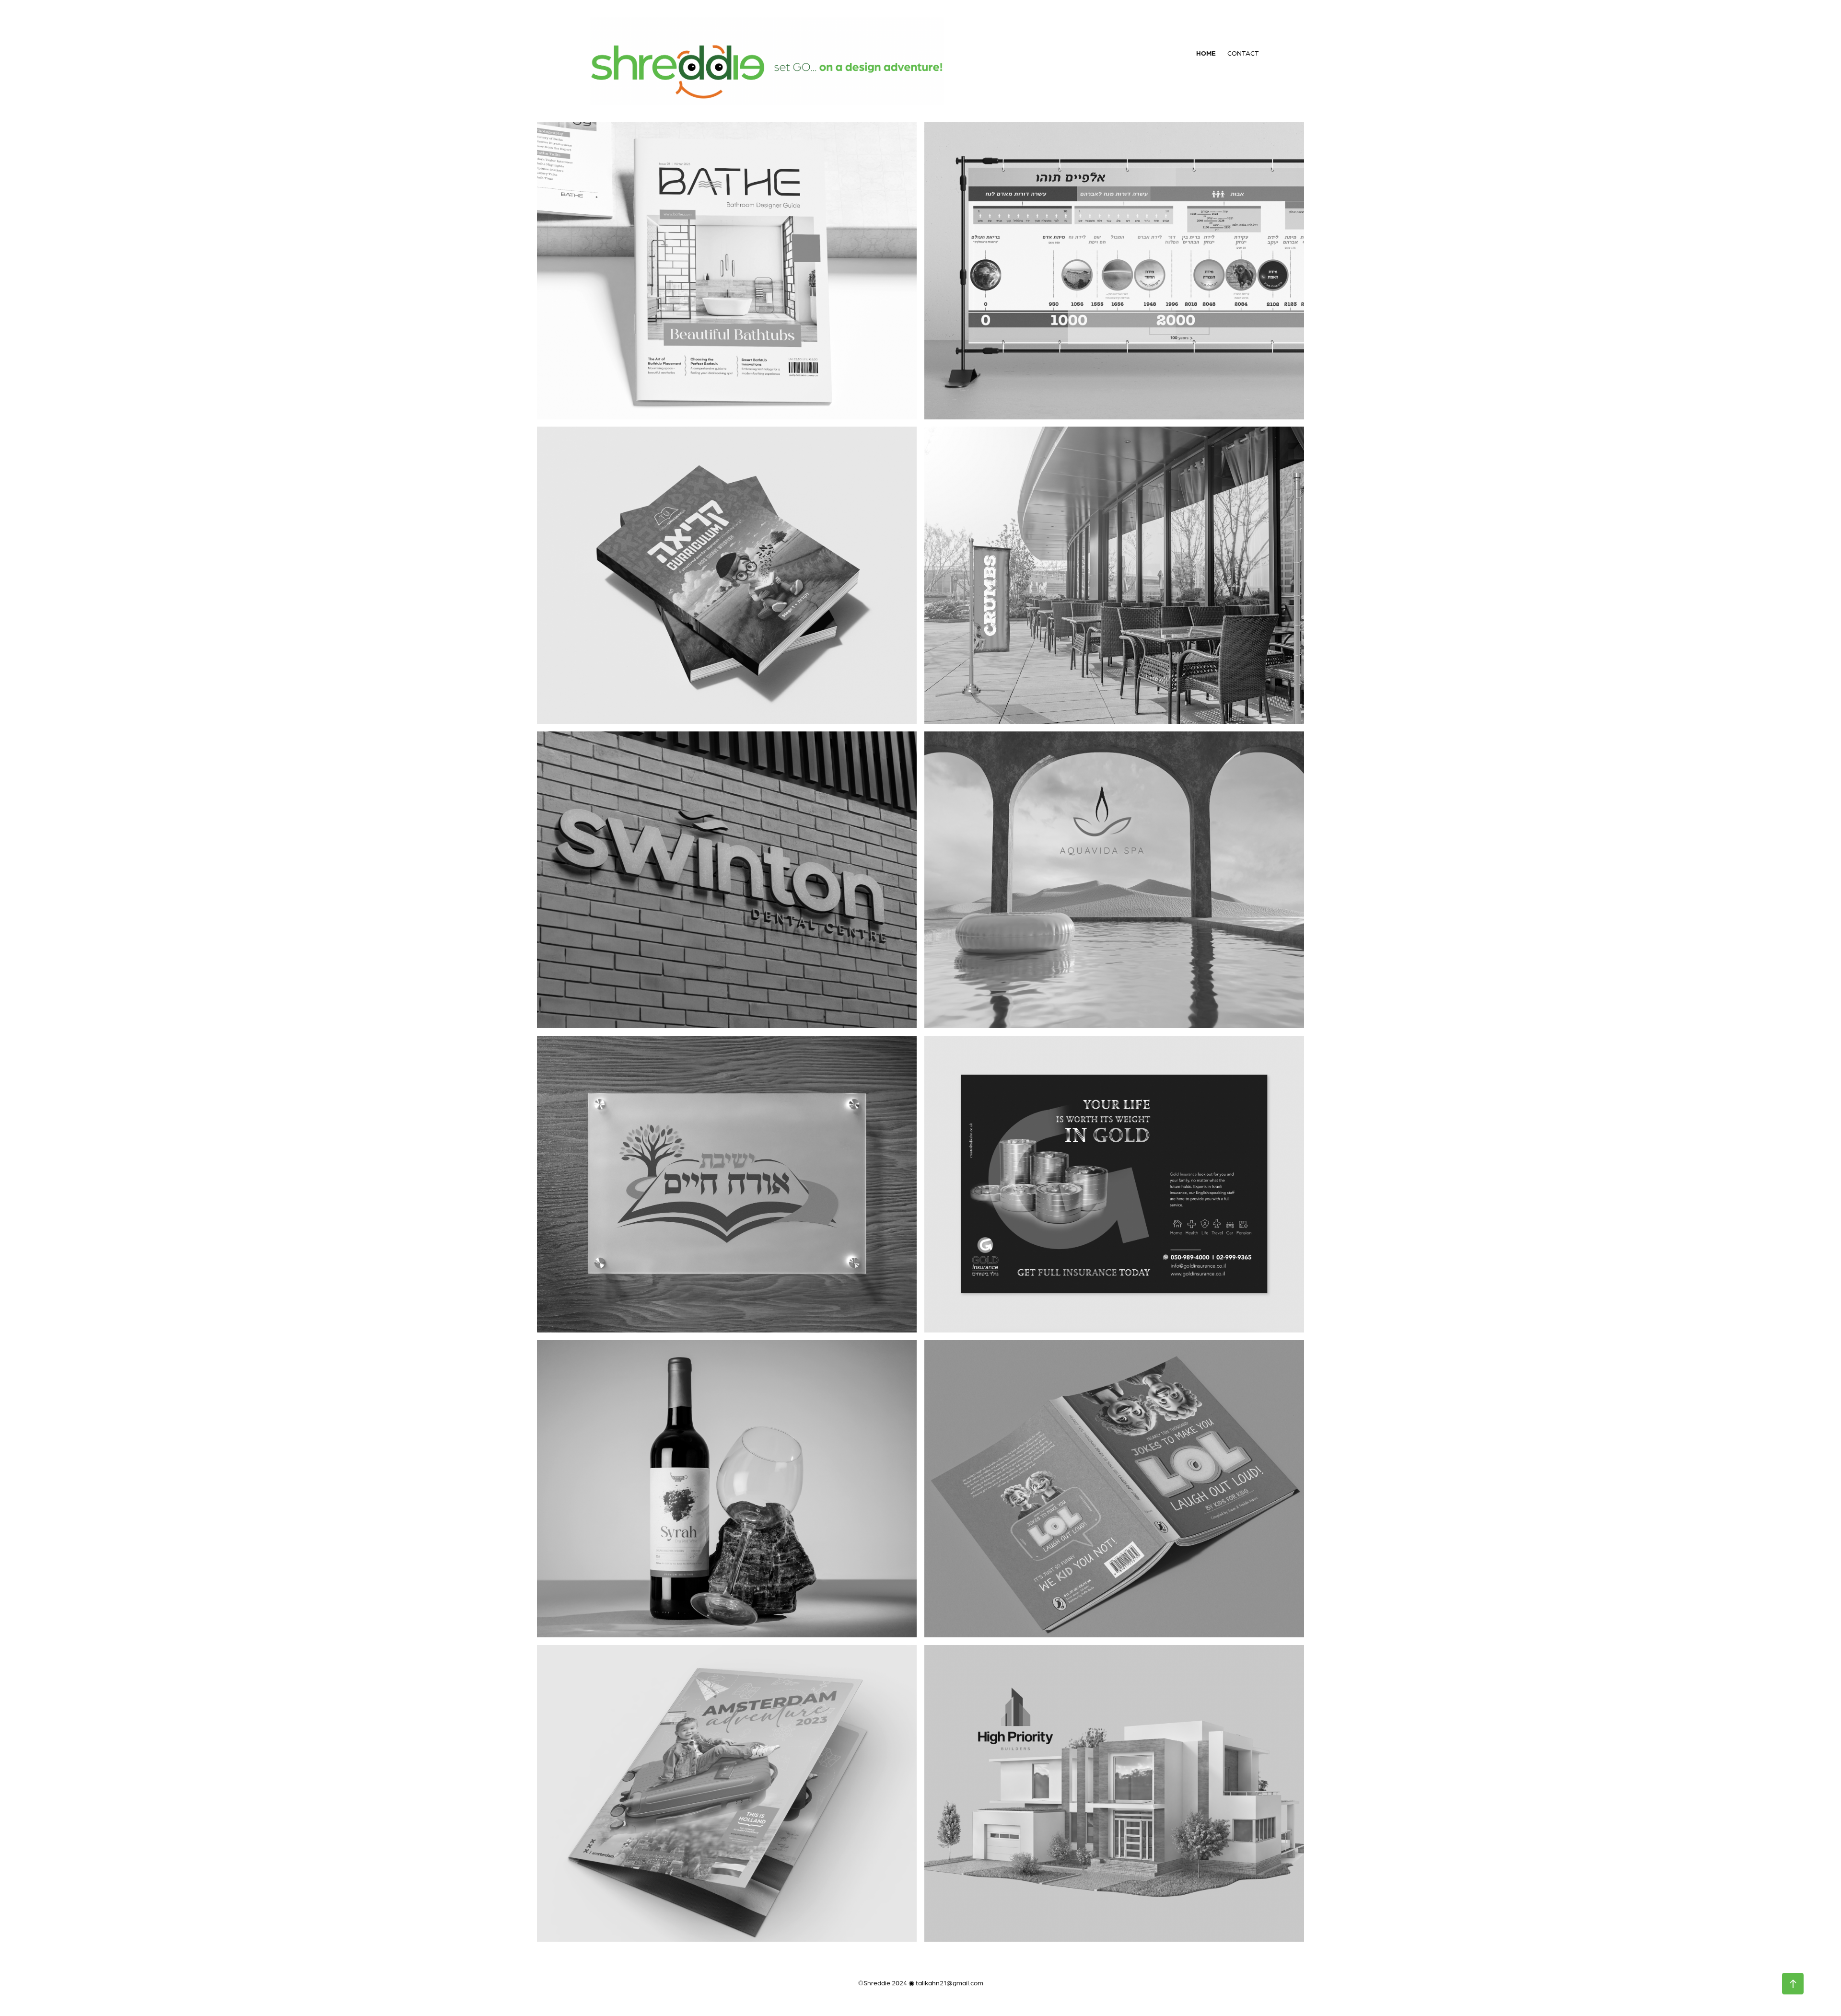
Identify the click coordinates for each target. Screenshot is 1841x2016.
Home (1206, 53)
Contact (1243, 53)
